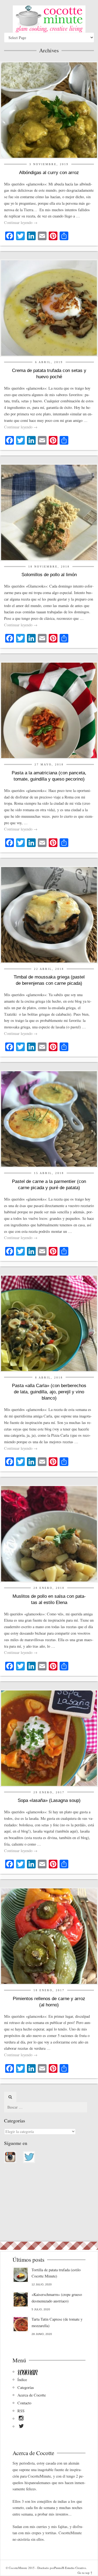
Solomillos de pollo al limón (49, 575)
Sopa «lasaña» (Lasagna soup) (49, 1800)
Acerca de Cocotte (32, 2395)
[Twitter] (21, 2427)
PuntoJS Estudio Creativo (70, 2568)
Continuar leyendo (21, 222)
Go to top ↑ (85, 2573)
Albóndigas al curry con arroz (49, 173)
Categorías (26, 2387)
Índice (22, 2380)
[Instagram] (21, 2419)
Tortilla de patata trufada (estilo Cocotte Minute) (56, 2273)
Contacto (24, 2403)
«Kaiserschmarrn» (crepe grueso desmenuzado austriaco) (57, 2298)
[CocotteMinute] (49, 19)
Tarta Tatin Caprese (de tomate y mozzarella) (57, 2322)
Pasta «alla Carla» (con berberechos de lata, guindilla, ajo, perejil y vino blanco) (49, 1392)
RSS (21, 2411)
